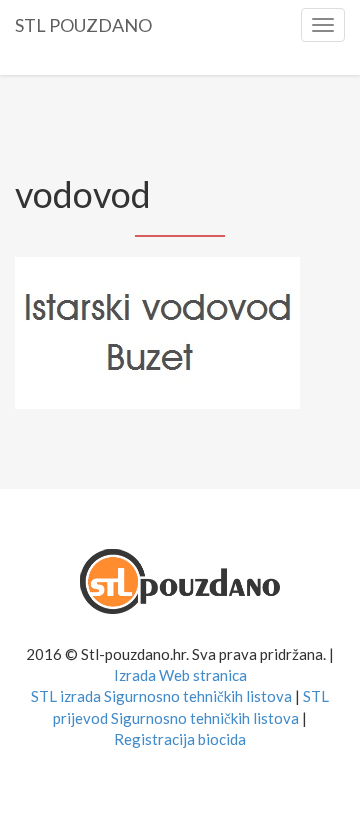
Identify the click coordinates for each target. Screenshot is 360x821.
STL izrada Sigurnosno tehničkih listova (161, 696)
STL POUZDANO (83, 22)
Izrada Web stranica (180, 675)
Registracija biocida (180, 739)
